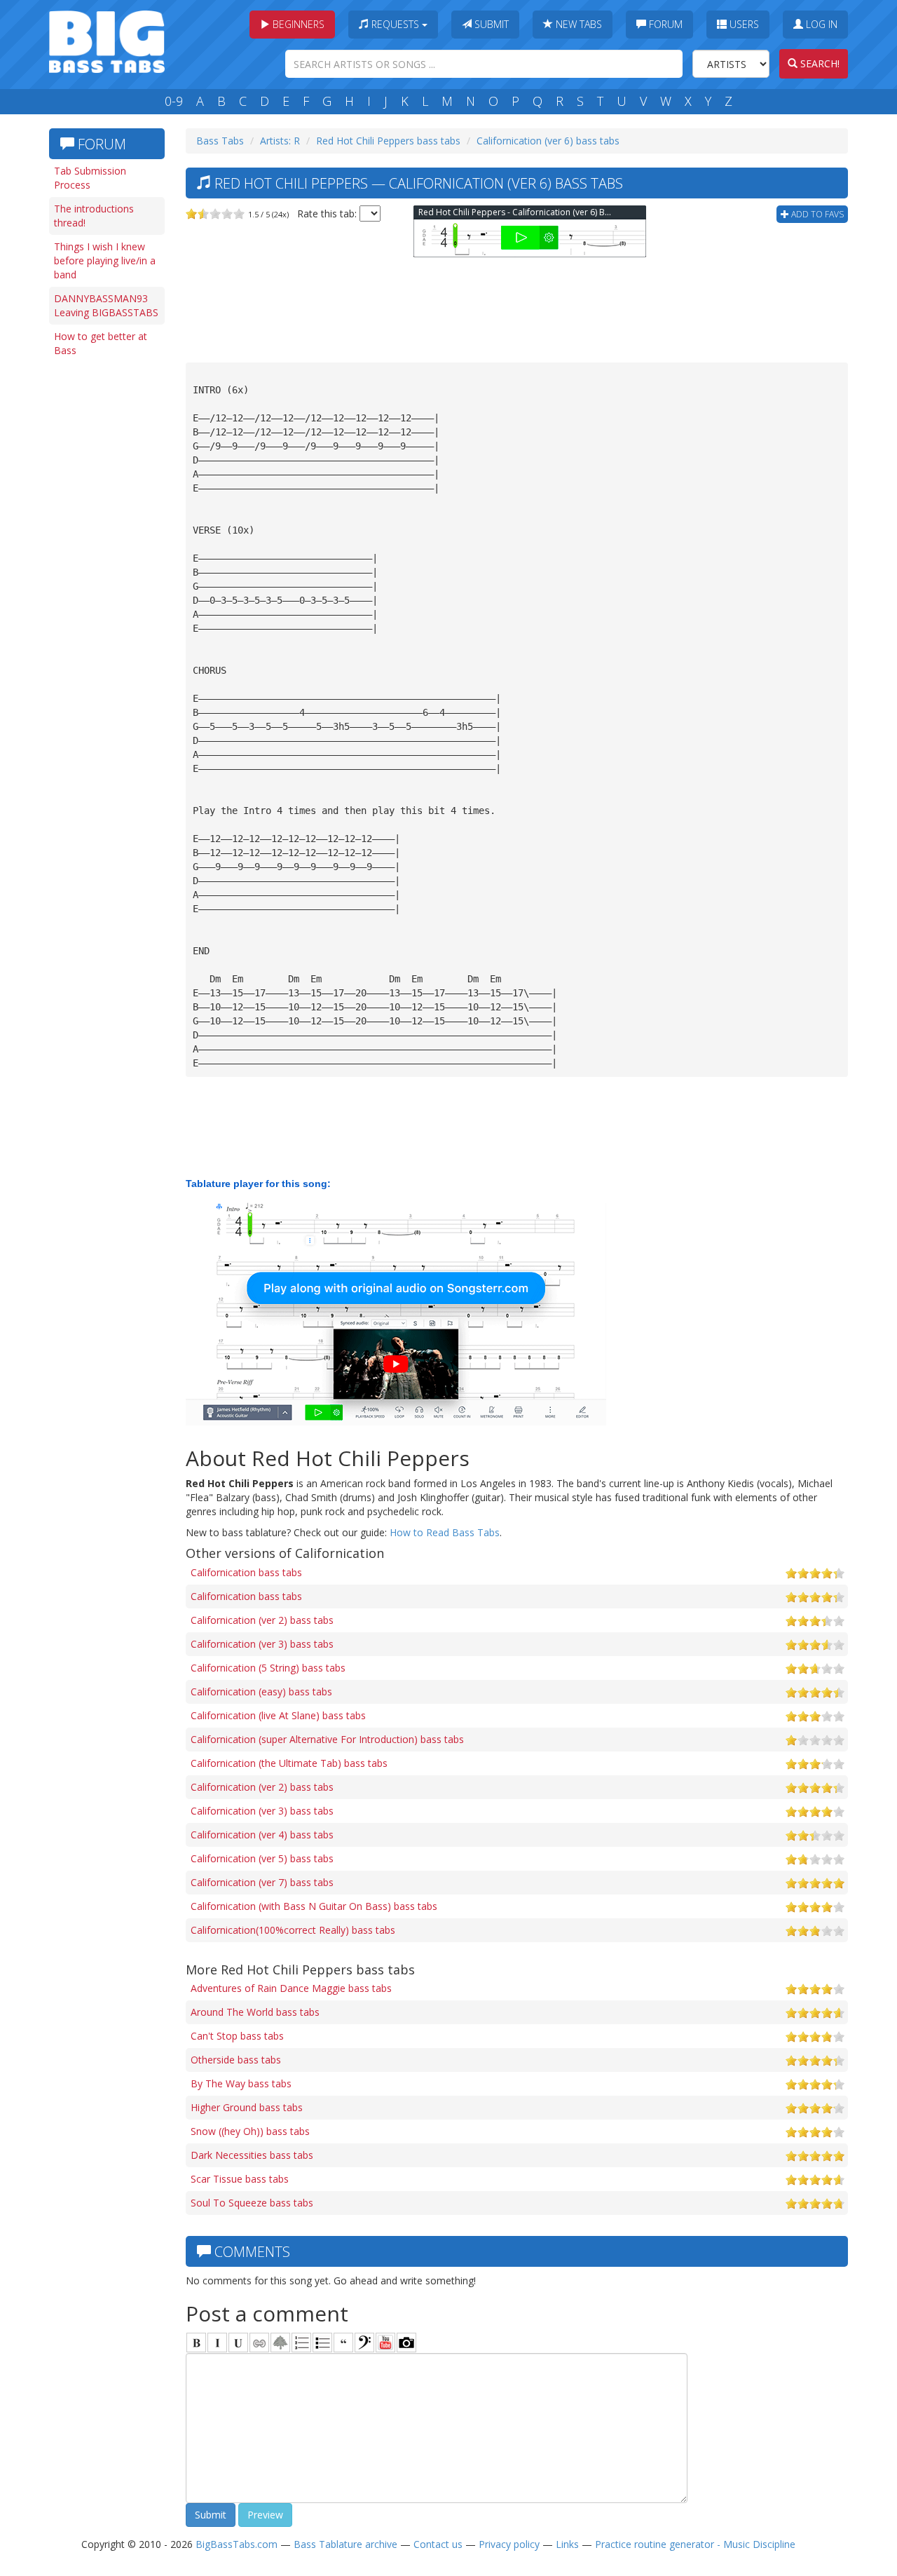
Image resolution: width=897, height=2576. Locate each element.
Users (743, 24)
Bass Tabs (220, 141)
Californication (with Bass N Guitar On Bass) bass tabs (314, 1906)
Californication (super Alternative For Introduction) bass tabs (327, 1739)
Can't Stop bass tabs (237, 2036)
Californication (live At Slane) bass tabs (278, 1715)
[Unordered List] (322, 2343)
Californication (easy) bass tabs (261, 1692)
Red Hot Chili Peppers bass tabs (388, 141)
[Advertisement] (105, 580)
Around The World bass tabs (255, 2012)
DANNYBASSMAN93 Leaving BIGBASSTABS (106, 305)
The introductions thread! (94, 216)
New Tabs (577, 24)
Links (567, 2544)
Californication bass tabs (246, 1572)
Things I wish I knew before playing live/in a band (105, 260)
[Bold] (196, 2343)
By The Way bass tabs (241, 2083)
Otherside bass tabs (236, 2060)
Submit (490, 24)
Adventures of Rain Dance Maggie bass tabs (291, 1988)
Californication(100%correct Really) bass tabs (293, 1930)
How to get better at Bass (101, 343)
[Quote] (343, 2343)
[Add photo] (406, 2343)
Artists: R (280, 141)
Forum (664, 24)
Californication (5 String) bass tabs (268, 1668)
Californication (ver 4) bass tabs (262, 1835)
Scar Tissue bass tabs (240, 2179)
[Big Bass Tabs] (107, 40)
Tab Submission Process (90, 178)
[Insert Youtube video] (385, 2343)
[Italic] (217, 2343)
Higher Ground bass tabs (247, 2107)
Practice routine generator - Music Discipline (695, 2544)
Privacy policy (509, 2544)
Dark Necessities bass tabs (252, 2155)
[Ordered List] (301, 2343)
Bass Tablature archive (345, 2544)
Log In (820, 24)
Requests (395, 24)
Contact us (438, 2544)
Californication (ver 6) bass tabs (548, 141)
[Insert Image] (280, 2343)
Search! (819, 63)
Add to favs (816, 214)
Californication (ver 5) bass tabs (262, 1858)
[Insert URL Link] (259, 2343)
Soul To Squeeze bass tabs (252, 2203)
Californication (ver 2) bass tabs (262, 1620)
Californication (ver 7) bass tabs (262, 1882)
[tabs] (364, 2343)
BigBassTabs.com (237, 2544)
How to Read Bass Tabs (445, 1532)
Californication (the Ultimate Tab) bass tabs (289, 1763)
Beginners (297, 24)
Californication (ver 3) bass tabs (262, 1644)
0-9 (174, 101)
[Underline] (238, 2343)
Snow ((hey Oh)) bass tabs (250, 2131)
